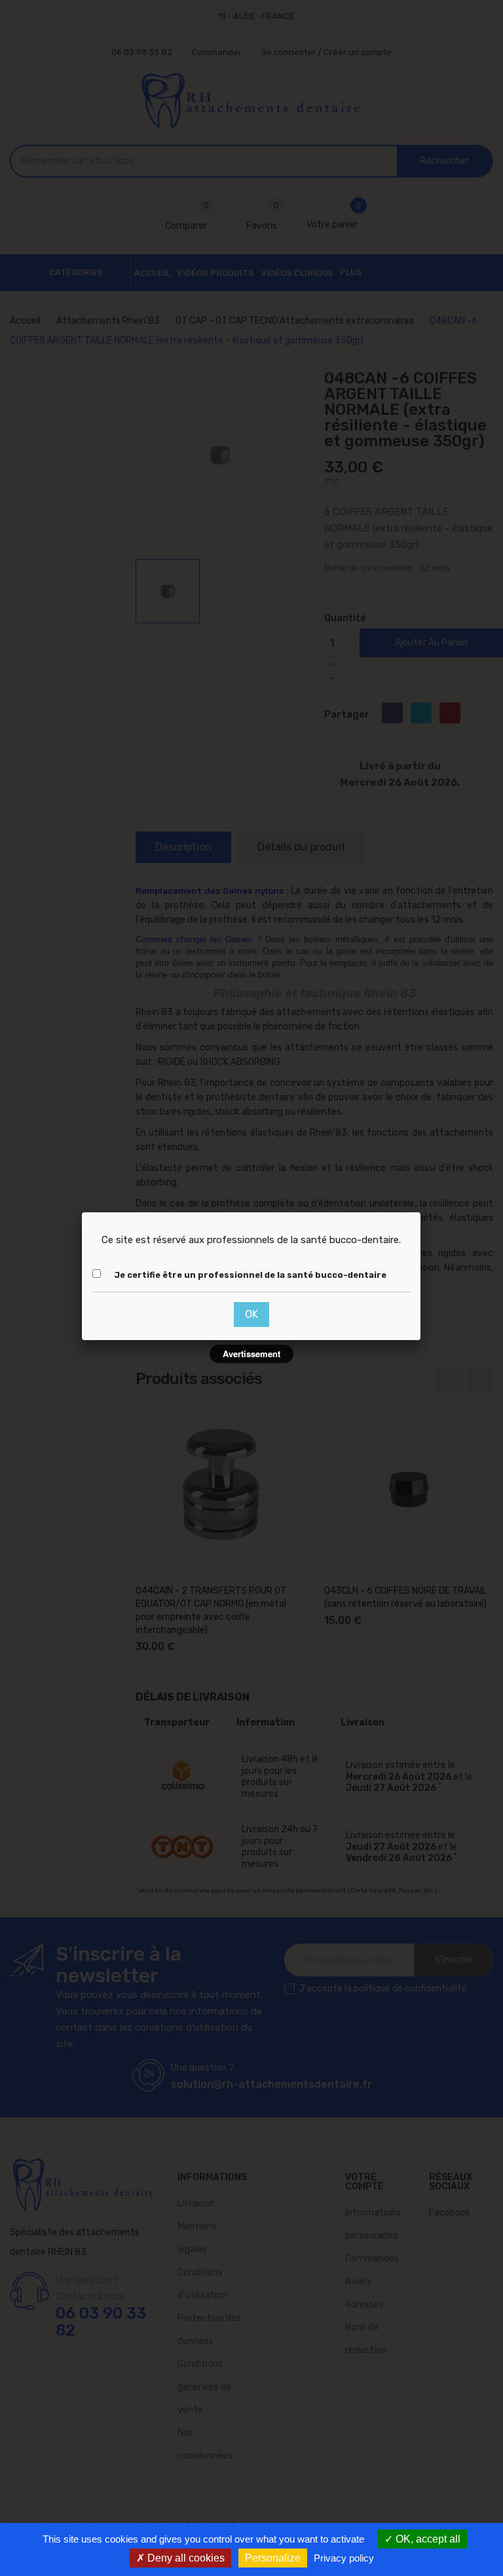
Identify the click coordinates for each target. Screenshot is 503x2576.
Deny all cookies (185, 2558)
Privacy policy (344, 2558)
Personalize (273, 2558)
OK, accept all (427, 2539)
